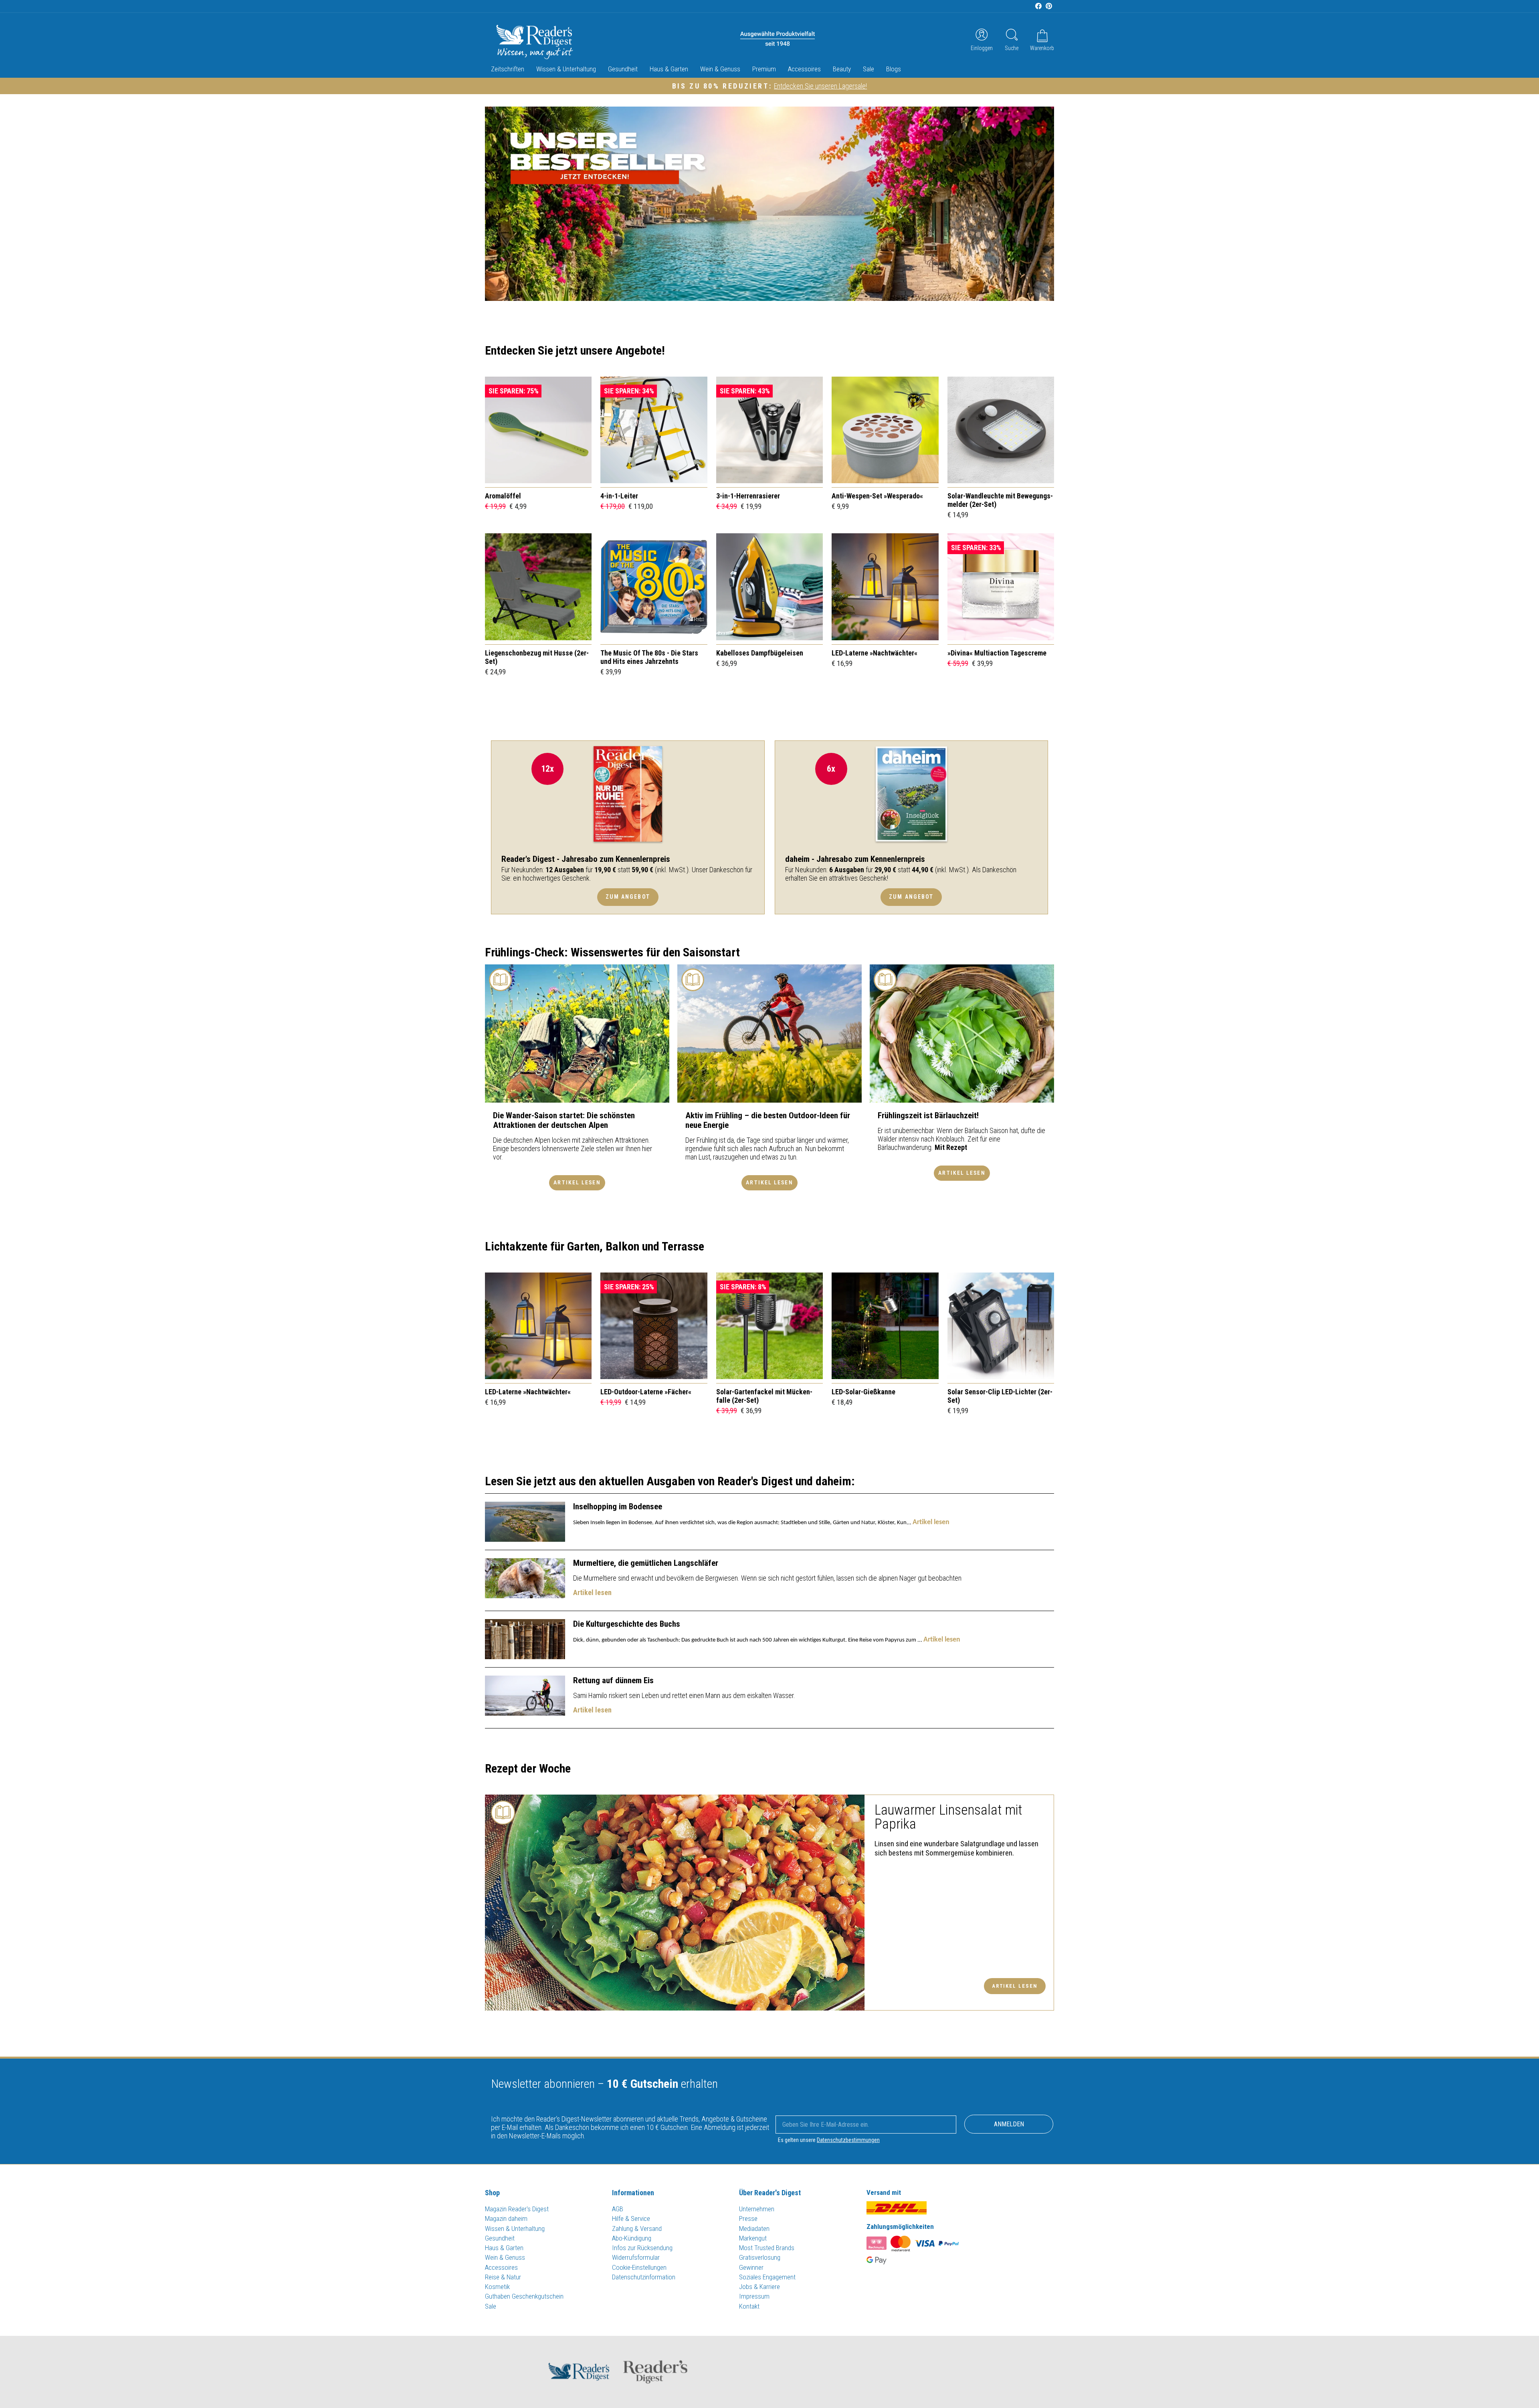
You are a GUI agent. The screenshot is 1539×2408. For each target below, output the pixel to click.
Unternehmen (757, 2209)
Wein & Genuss (720, 69)
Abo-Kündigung (632, 2238)
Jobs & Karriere (759, 2287)
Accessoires (804, 69)
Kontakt (749, 2306)
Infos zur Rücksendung (642, 2248)
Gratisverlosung (760, 2257)
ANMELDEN (1009, 2124)
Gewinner (751, 2267)
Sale (868, 69)
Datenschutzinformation (644, 2277)
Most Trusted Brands (767, 2248)
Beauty (842, 69)
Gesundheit (623, 69)
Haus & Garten (669, 69)
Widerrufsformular (636, 2257)
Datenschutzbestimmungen (848, 2140)
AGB (618, 2209)
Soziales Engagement (767, 2277)
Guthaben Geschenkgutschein (524, 2296)
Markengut (753, 2238)
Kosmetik (497, 2287)
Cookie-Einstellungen (639, 2267)
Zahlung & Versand (637, 2229)
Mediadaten (754, 2229)
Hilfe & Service (631, 2218)
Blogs (894, 69)
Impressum (754, 2296)
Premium (764, 69)
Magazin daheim (506, 2218)
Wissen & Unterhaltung (566, 69)
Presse (748, 2218)
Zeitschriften (508, 69)
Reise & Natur (503, 2277)
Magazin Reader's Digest (517, 2209)
